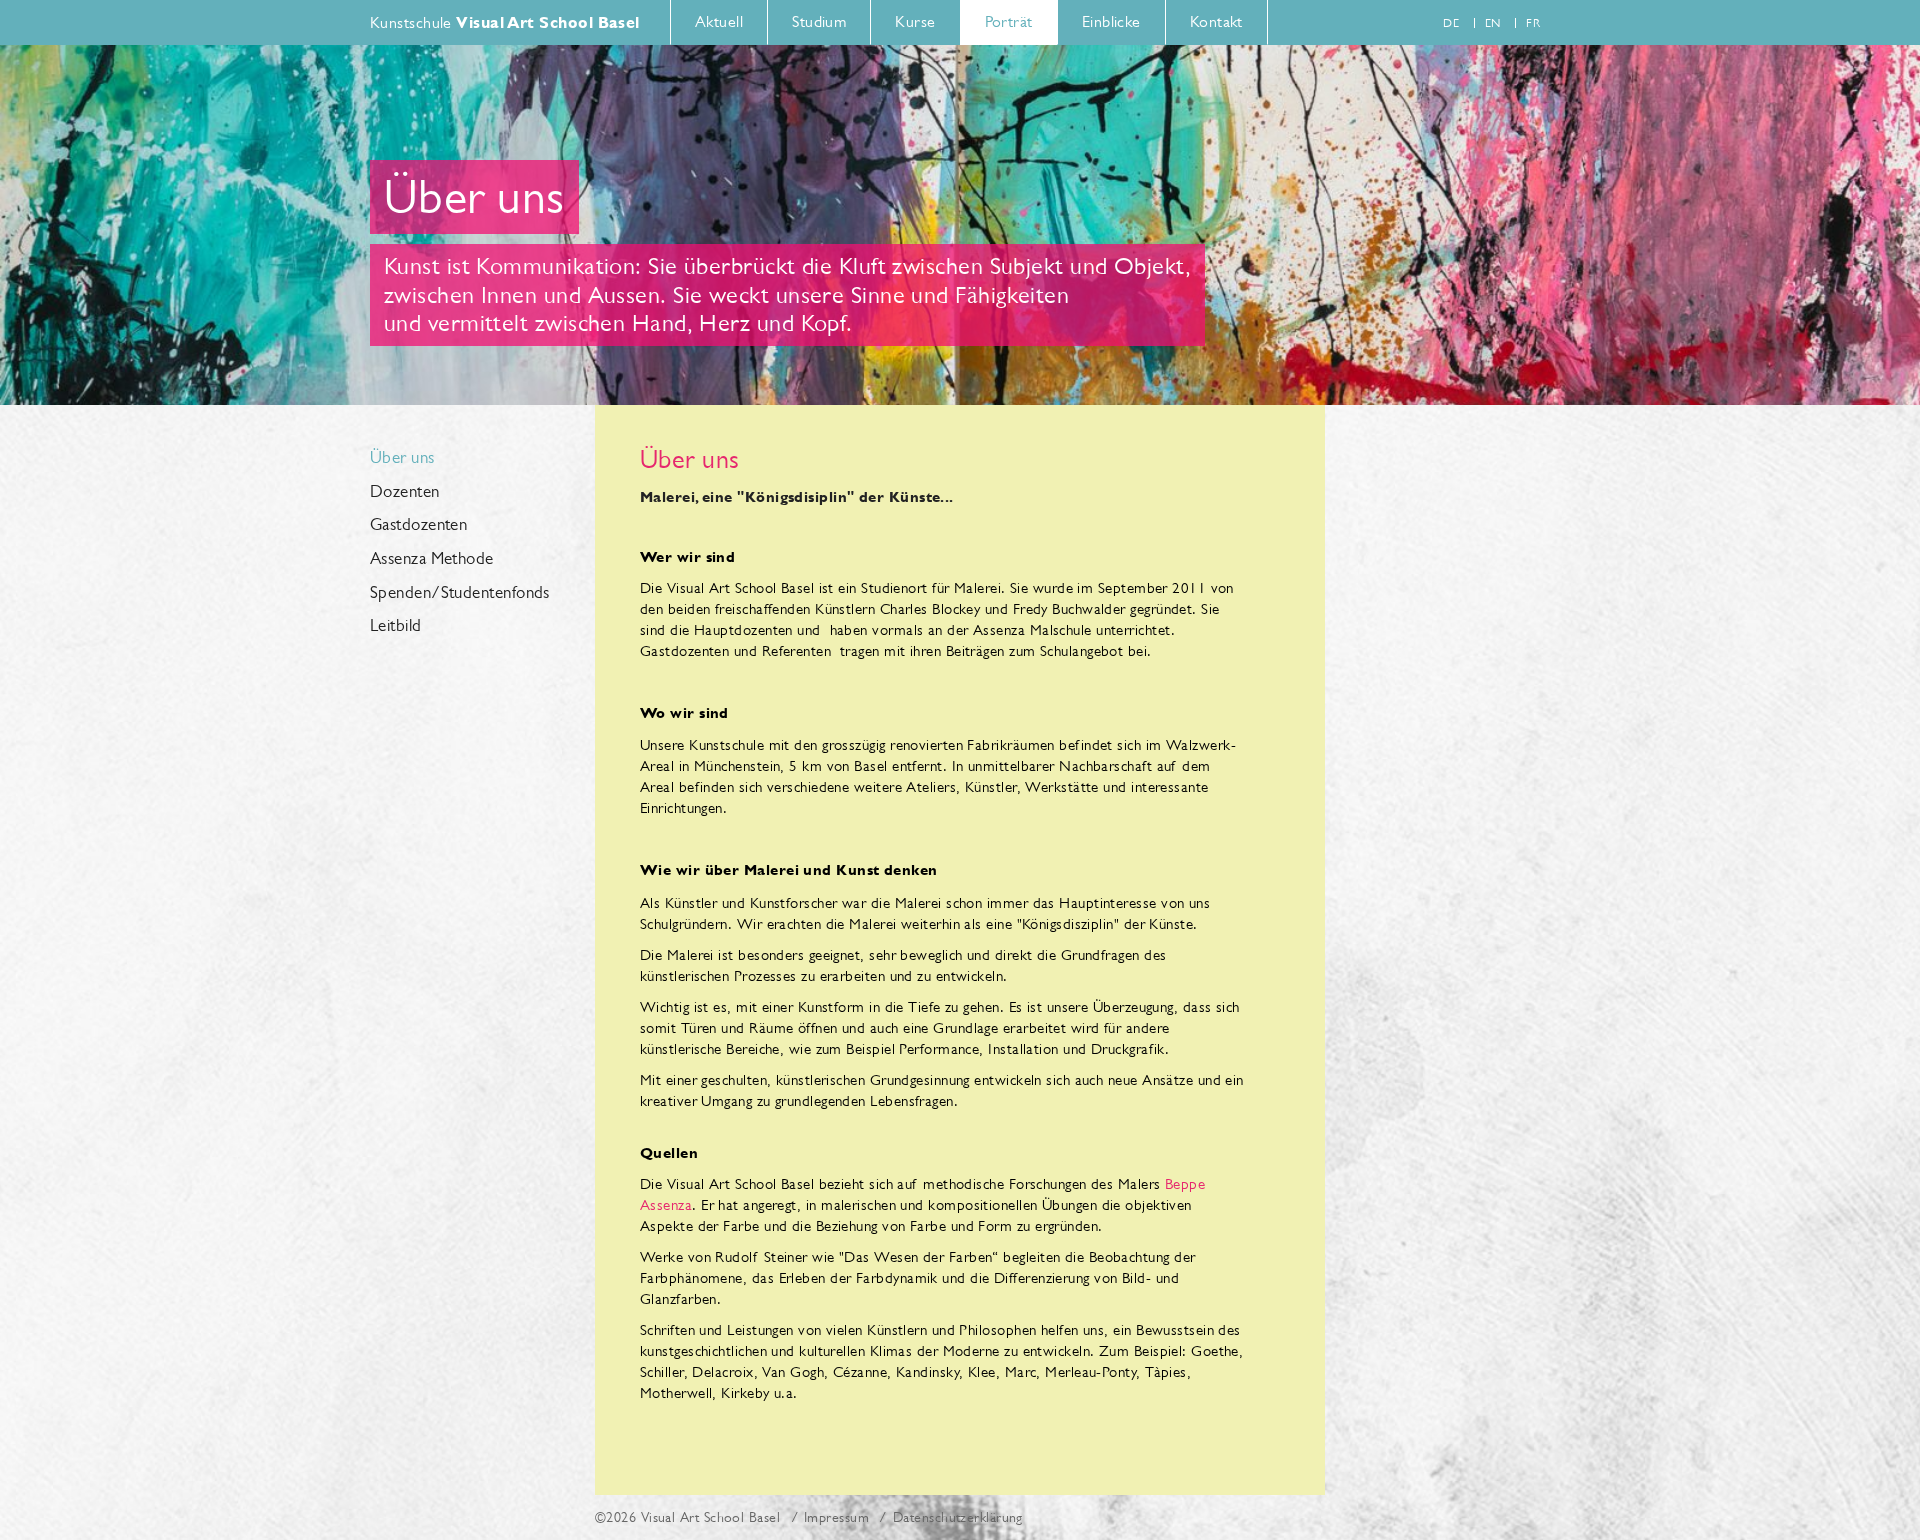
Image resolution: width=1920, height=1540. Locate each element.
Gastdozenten (418, 525)
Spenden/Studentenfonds (460, 593)
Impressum (836, 1517)
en (1493, 23)
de (1451, 23)
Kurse (915, 21)
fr (1533, 23)
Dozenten (405, 492)
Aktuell (719, 21)
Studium (819, 21)
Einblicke (1111, 21)
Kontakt (1216, 21)
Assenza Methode (432, 559)
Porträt (1009, 21)
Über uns (402, 458)
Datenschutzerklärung (958, 1517)
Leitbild (396, 626)
